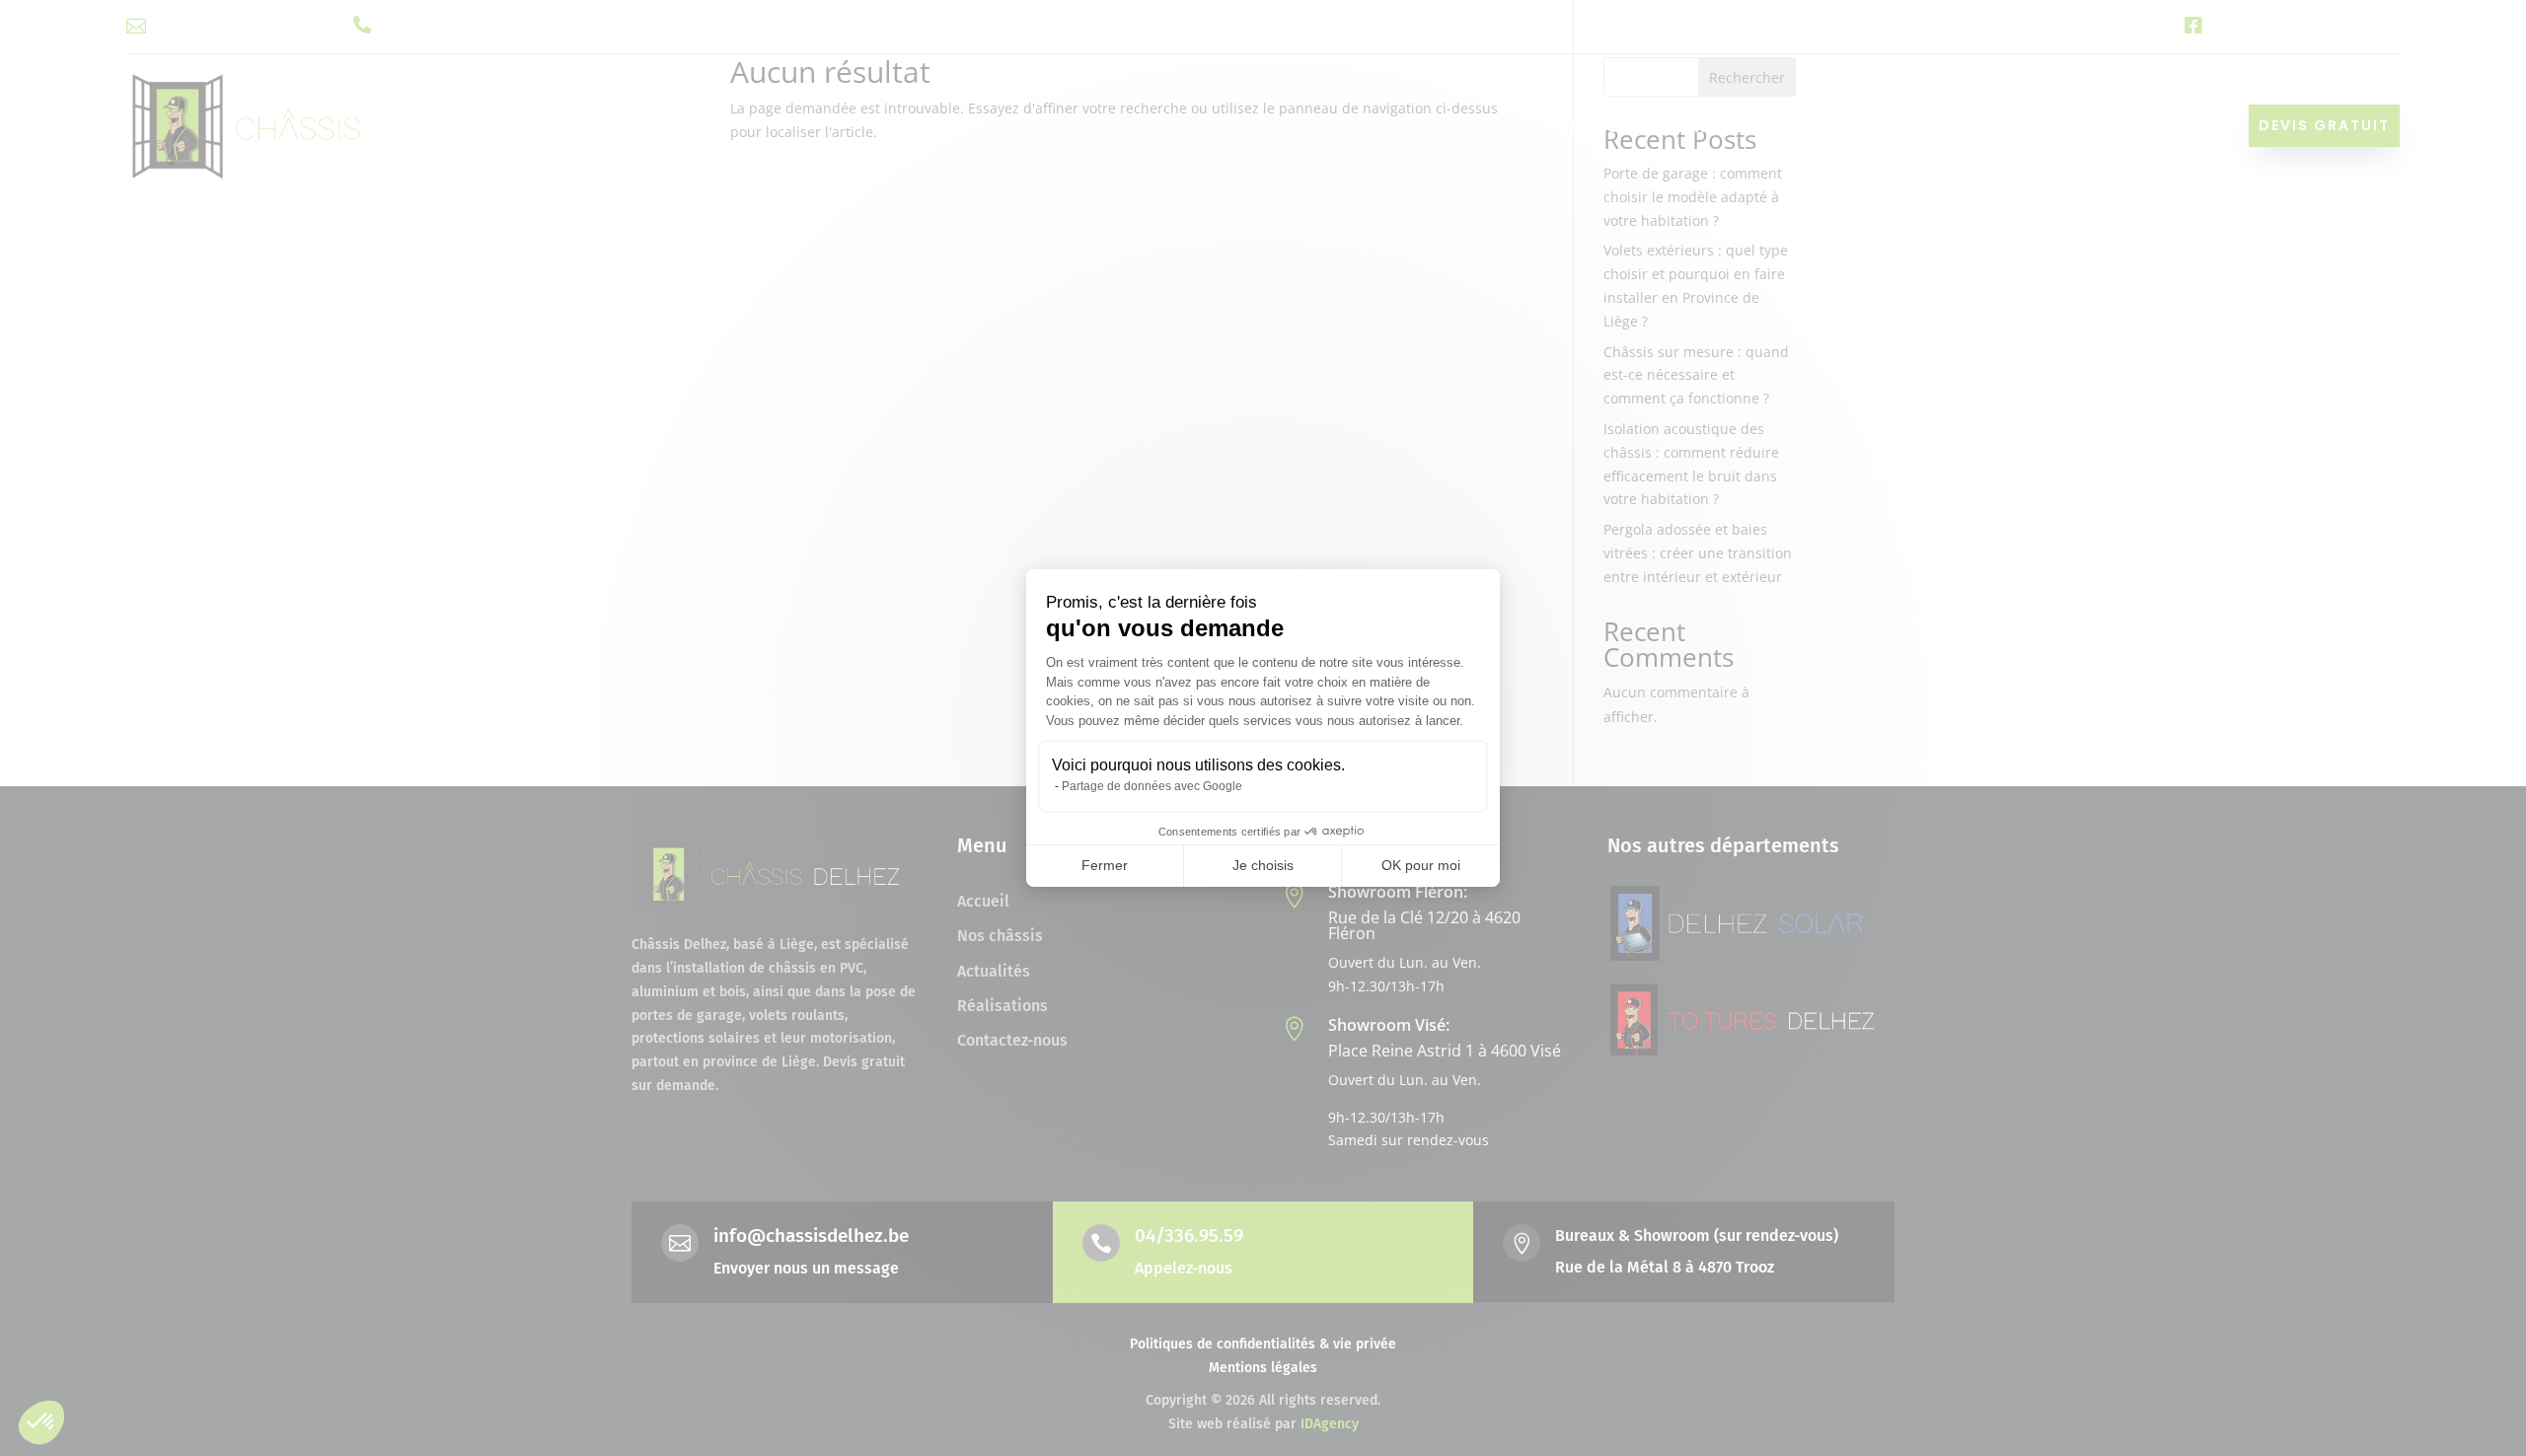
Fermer (1105, 865)
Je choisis (1263, 865)
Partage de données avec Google (1152, 786)
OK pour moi (1421, 865)
